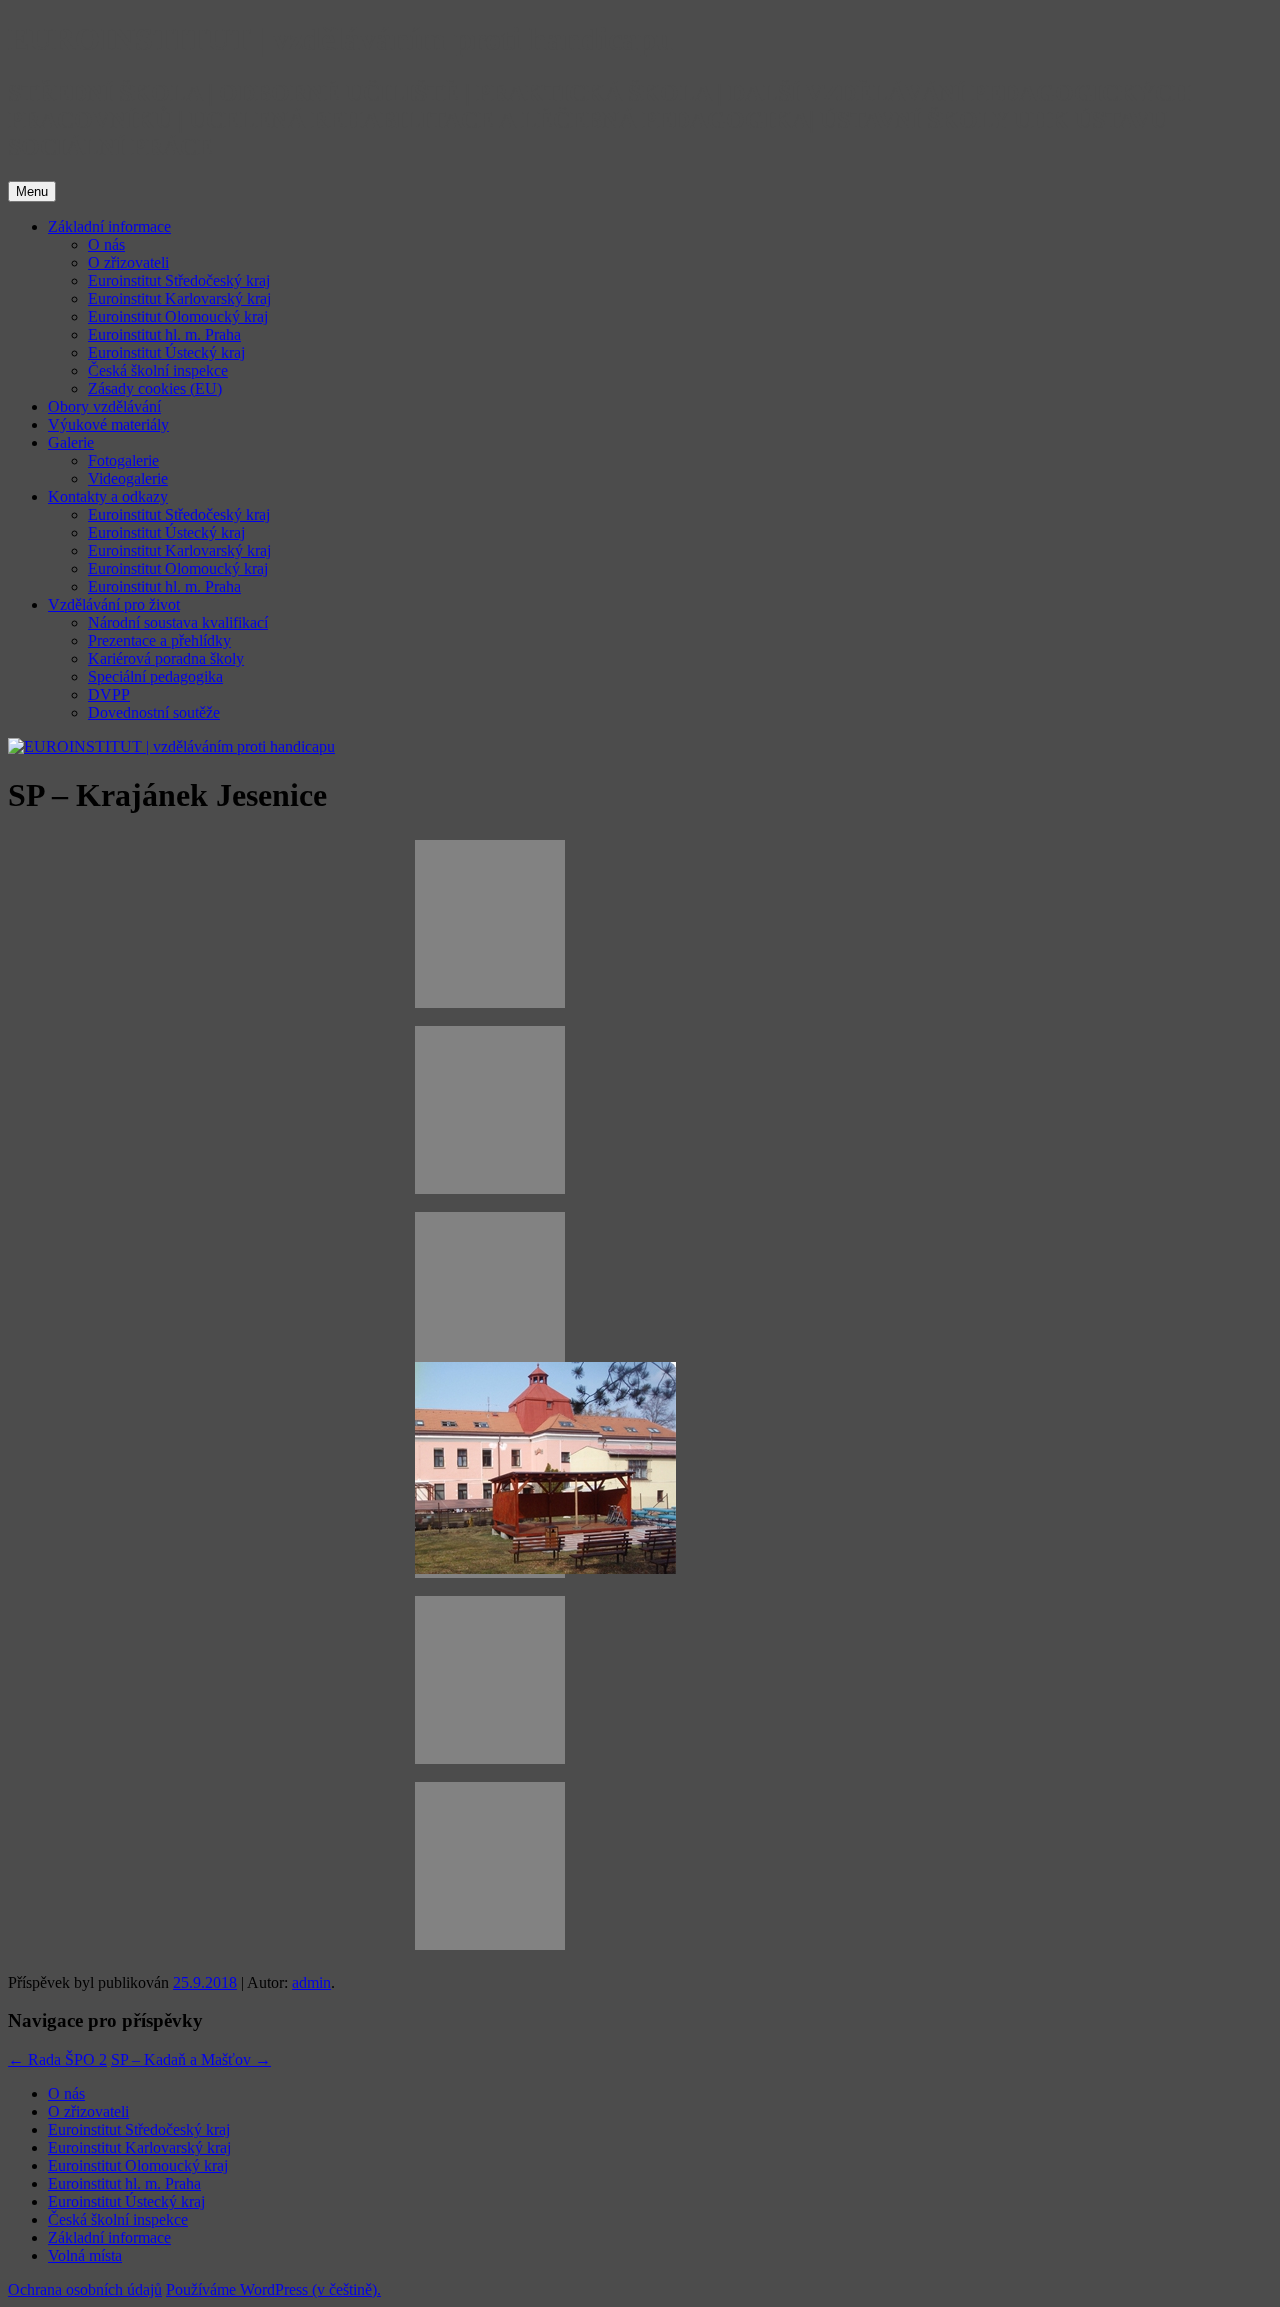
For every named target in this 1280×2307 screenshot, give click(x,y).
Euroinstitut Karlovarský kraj (179, 298)
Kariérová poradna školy (166, 658)
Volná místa (85, 2255)
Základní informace (109, 226)
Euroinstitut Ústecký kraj (166, 352)
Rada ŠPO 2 (57, 2059)
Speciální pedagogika (155, 676)
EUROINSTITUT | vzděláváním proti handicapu (341, 39)
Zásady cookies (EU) (155, 388)
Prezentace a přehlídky (159, 640)
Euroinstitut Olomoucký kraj (178, 316)
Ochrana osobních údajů (85, 2289)
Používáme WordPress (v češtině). (273, 2289)
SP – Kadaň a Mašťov (191, 2059)
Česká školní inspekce (158, 370)
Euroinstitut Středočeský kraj (179, 280)
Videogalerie (128, 478)
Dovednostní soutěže (154, 712)
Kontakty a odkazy (108, 496)
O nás (106, 244)
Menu (32, 191)
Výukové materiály (108, 424)
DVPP (109, 694)
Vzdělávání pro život (114, 604)
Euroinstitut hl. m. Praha (164, 334)
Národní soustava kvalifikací (178, 622)
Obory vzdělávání (104, 406)
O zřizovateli (128, 262)
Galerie (71, 442)
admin (311, 1982)
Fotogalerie (123, 460)
